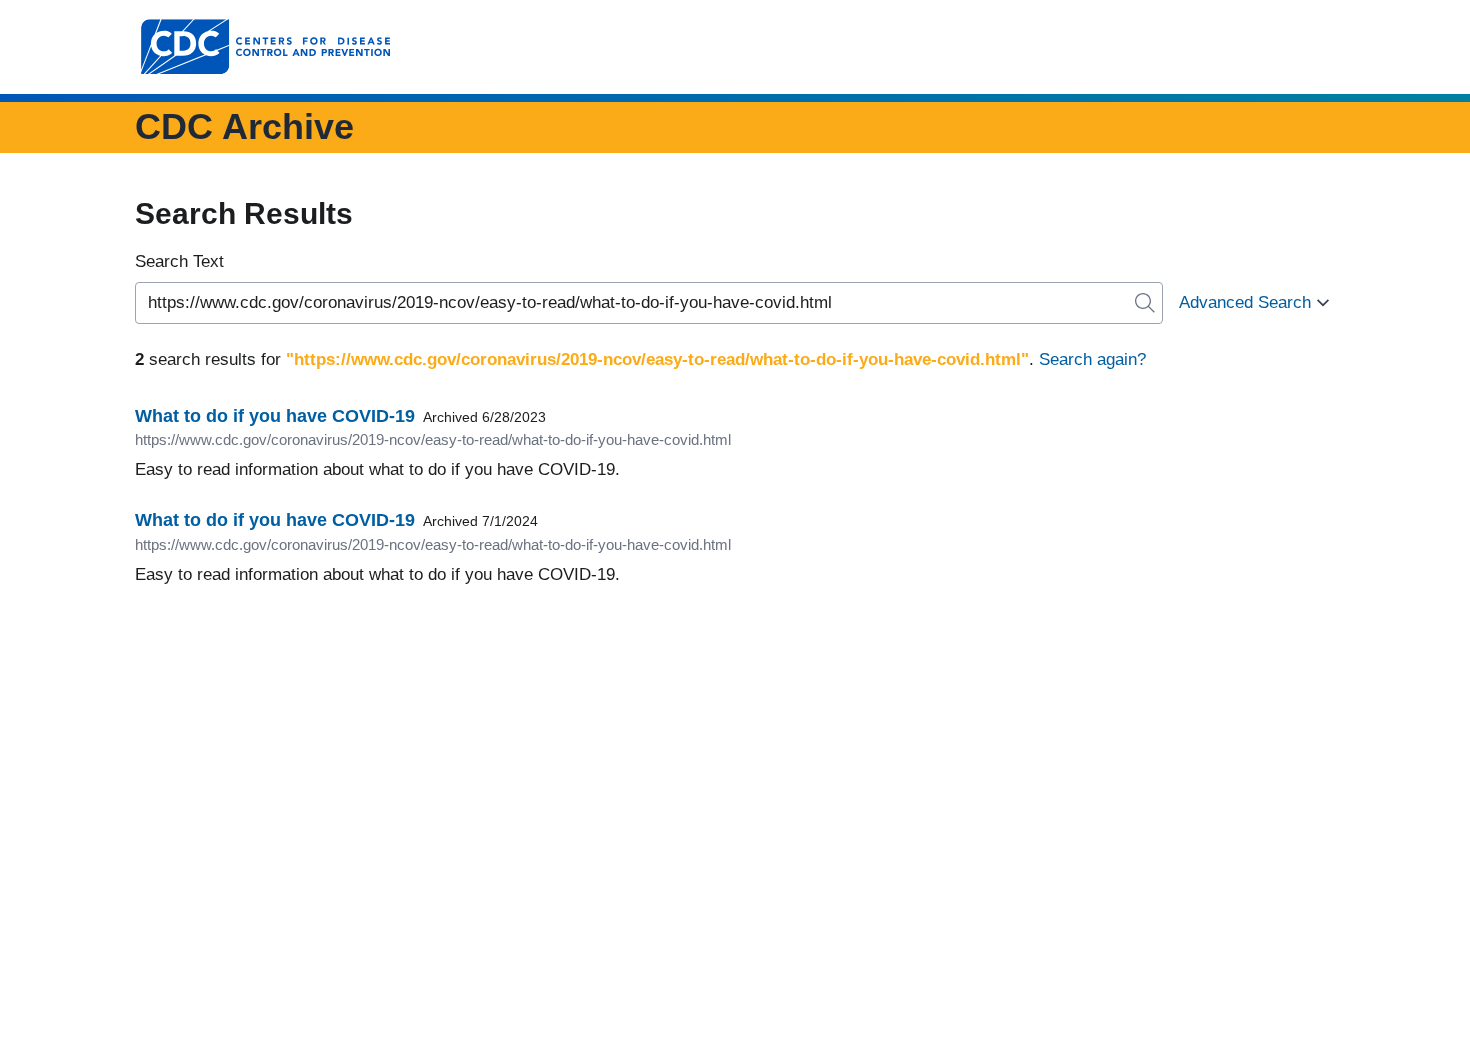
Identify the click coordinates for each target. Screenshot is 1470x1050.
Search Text (179, 261)
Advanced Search (1245, 302)
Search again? (1092, 359)
